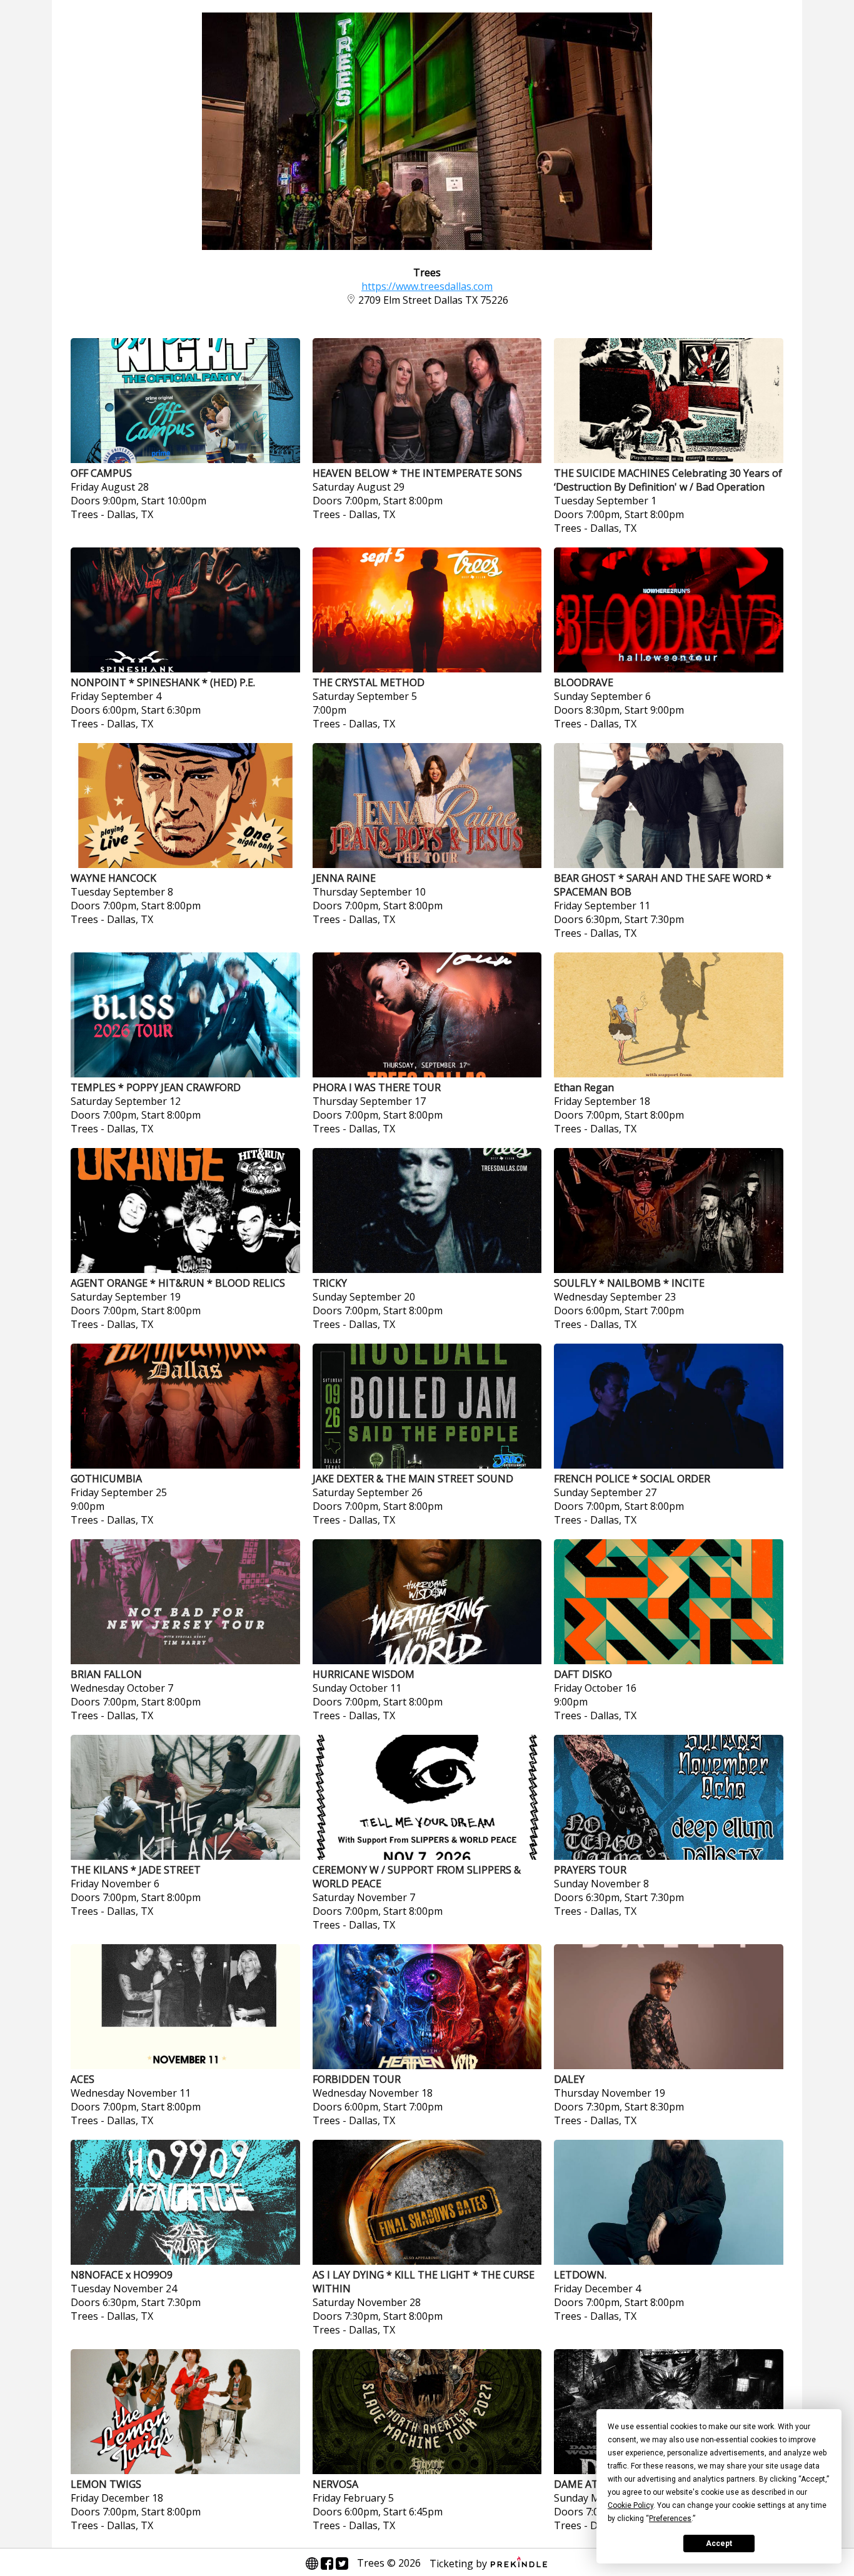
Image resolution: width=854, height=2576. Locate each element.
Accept (719, 2544)
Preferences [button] (670, 2519)
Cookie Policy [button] (630, 2505)
